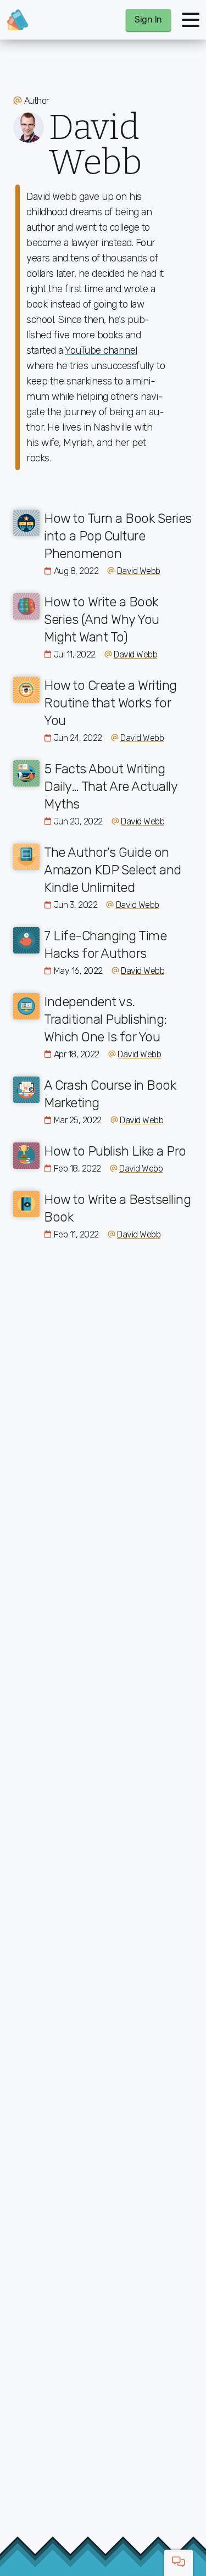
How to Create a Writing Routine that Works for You (110, 703)
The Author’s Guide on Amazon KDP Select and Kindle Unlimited (113, 870)
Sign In (148, 19)
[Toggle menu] (191, 20)
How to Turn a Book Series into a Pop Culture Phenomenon (118, 536)
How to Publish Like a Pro (115, 1151)
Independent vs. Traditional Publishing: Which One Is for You (105, 1019)
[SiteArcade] (18, 20)
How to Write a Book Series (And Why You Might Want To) (102, 620)
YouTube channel (101, 350)
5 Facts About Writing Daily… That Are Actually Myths (110, 787)
